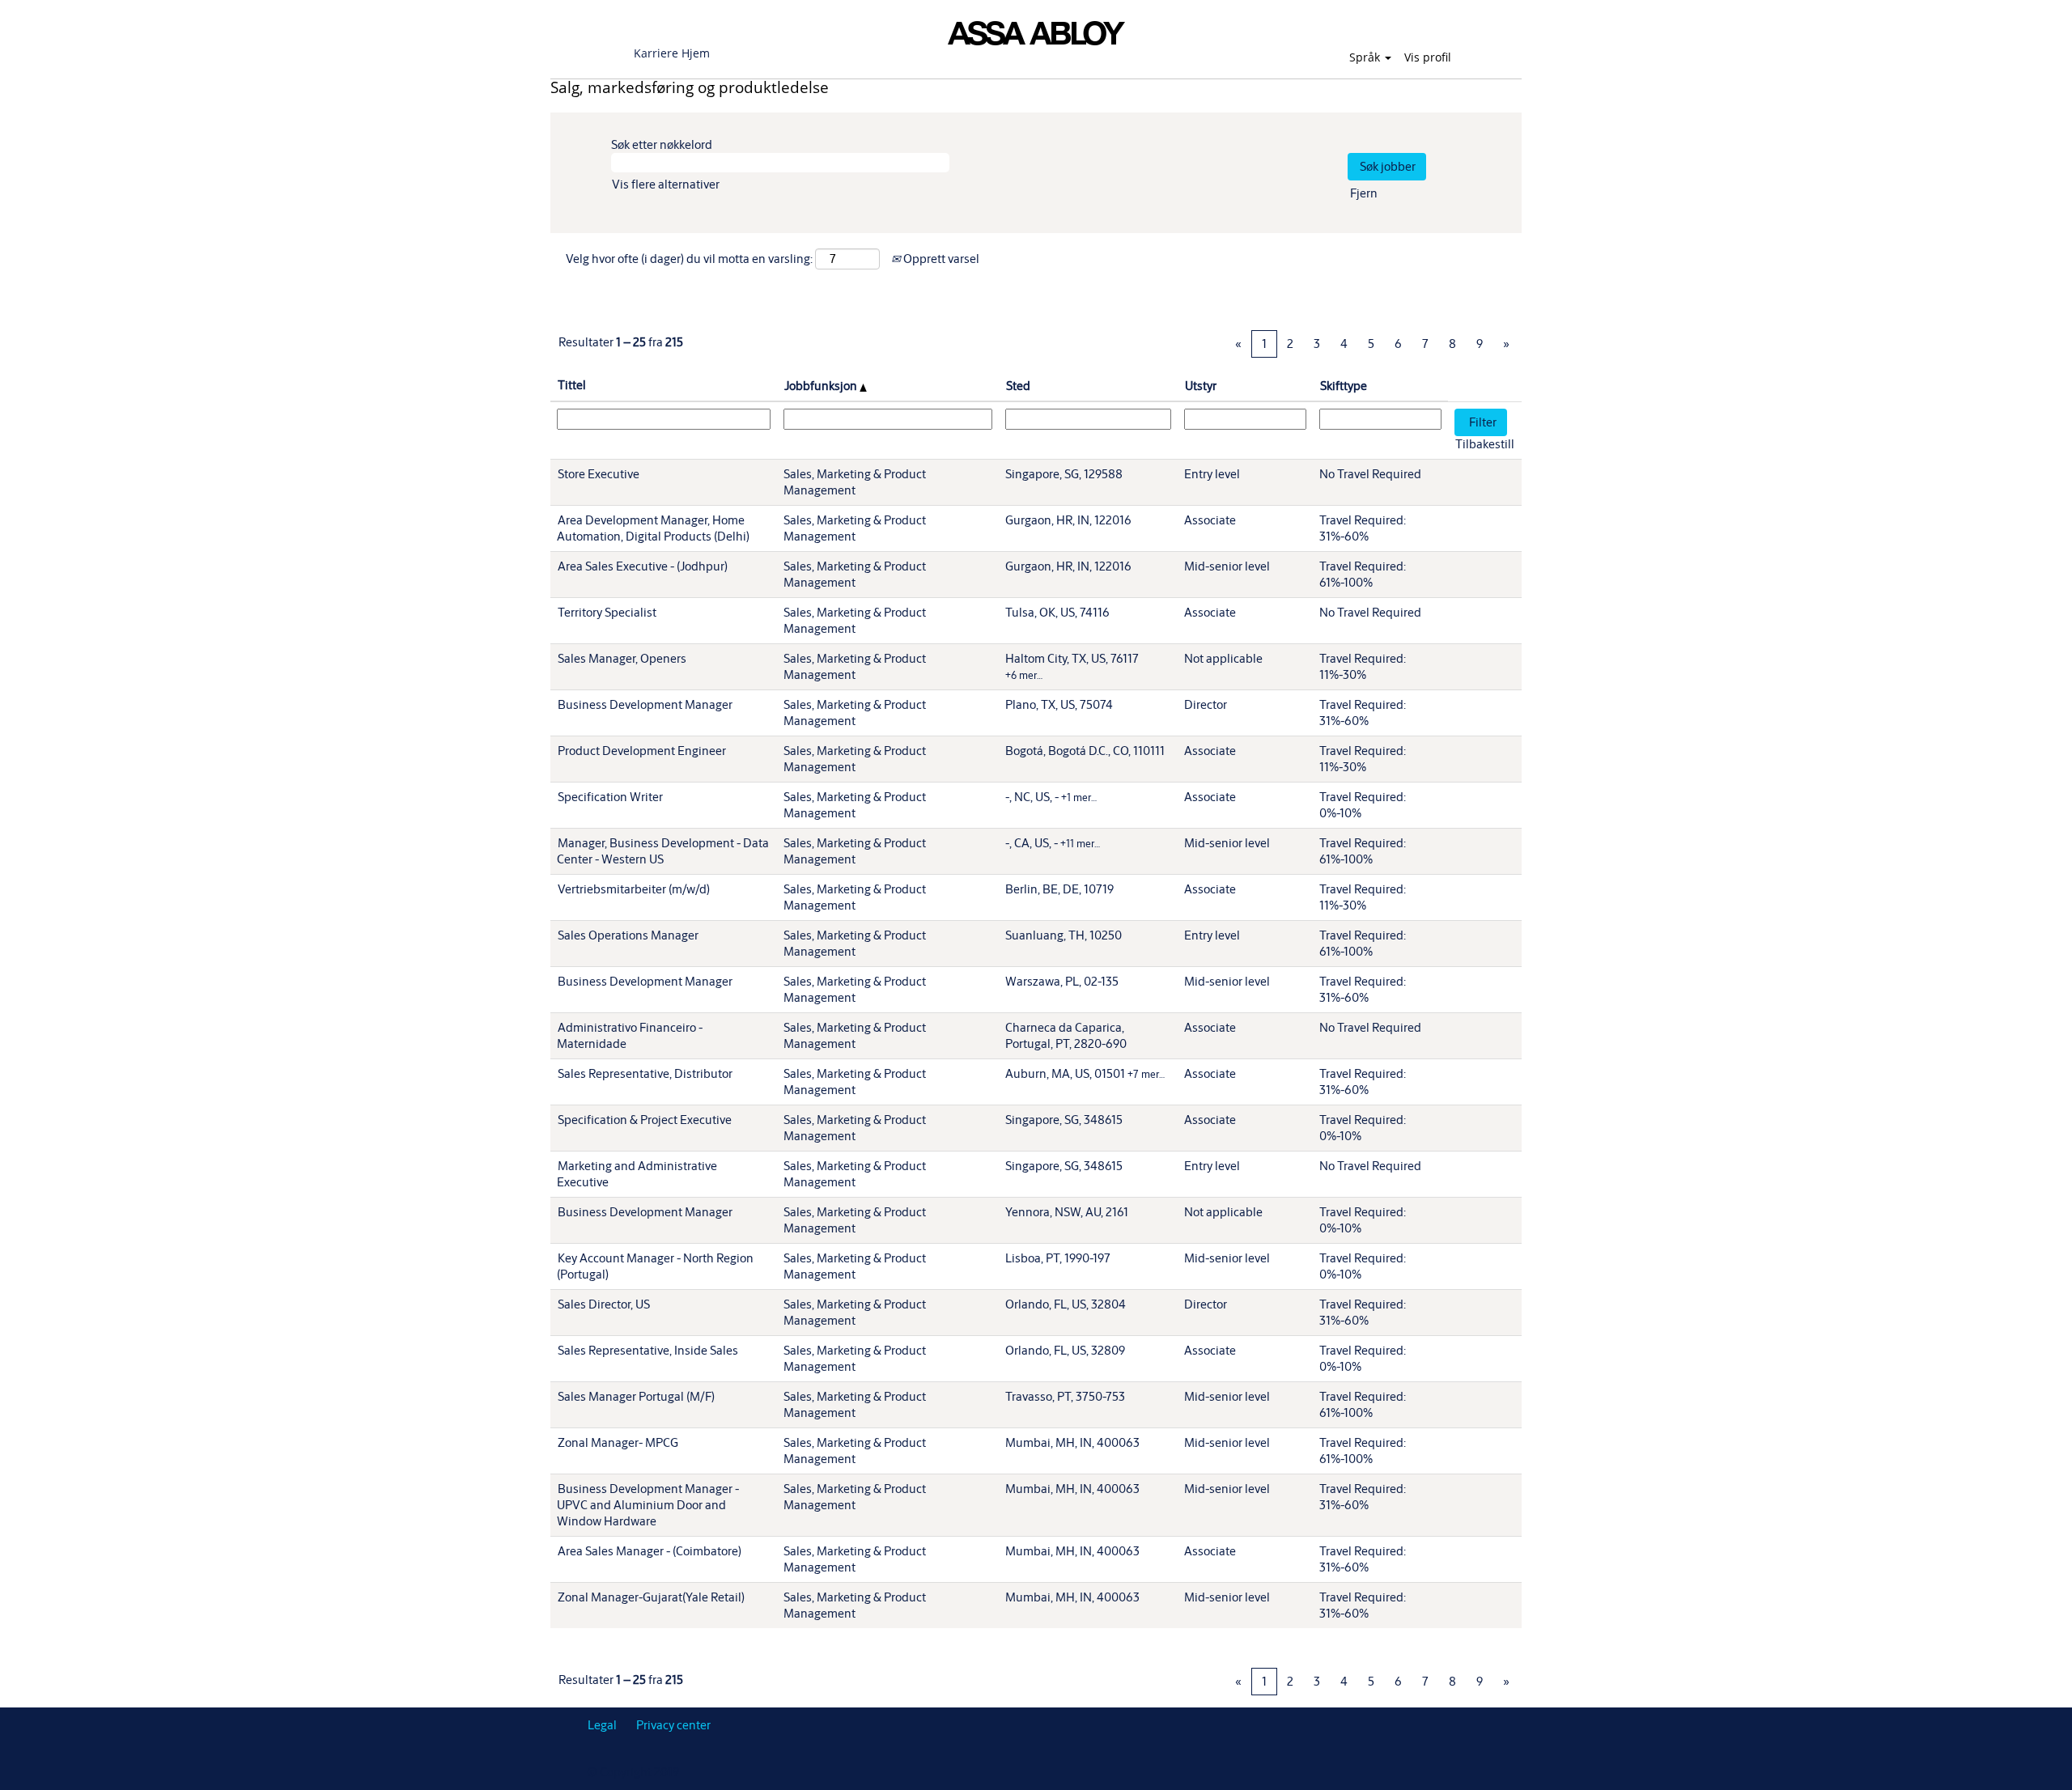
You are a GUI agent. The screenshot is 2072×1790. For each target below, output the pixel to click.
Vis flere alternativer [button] (666, 184)
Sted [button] (1018, 386)
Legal (602, 1725)
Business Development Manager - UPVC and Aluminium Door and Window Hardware (648, 1505)
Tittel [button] (572, 385)
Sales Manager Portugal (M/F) (636, 1396)
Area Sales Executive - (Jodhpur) (643, 566)
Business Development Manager (645, 704)
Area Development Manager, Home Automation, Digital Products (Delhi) (653, 528)
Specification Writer (610, 797)
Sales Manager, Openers (622, 658)
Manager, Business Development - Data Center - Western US (663, 851)
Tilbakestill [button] (1485, 444)
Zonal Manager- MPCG (618, 1442)
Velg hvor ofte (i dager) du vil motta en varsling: (689, 259)
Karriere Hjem (672, 53)
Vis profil (1428, 57)
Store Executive (599, 474)
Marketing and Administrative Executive (637, 1174)
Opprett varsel (940, 259)
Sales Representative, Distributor (645, 1073)
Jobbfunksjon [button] (822, 386)
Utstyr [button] (1201, 386)
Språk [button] (1366, 57)
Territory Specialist (607, 612)
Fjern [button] (1364, 193)
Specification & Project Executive (645, 1120)
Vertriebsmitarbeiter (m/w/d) (634, 889)
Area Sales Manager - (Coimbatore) (650, 1551)
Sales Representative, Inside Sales (648, 1350)
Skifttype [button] (1344, 386)
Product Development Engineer (642, 751)
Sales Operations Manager (628, 935)
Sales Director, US (604, 1304)
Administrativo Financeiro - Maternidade (630, 1035)
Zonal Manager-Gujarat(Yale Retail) (651, 1597)
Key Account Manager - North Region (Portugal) (655, 1266)
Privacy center (673, 1725)
